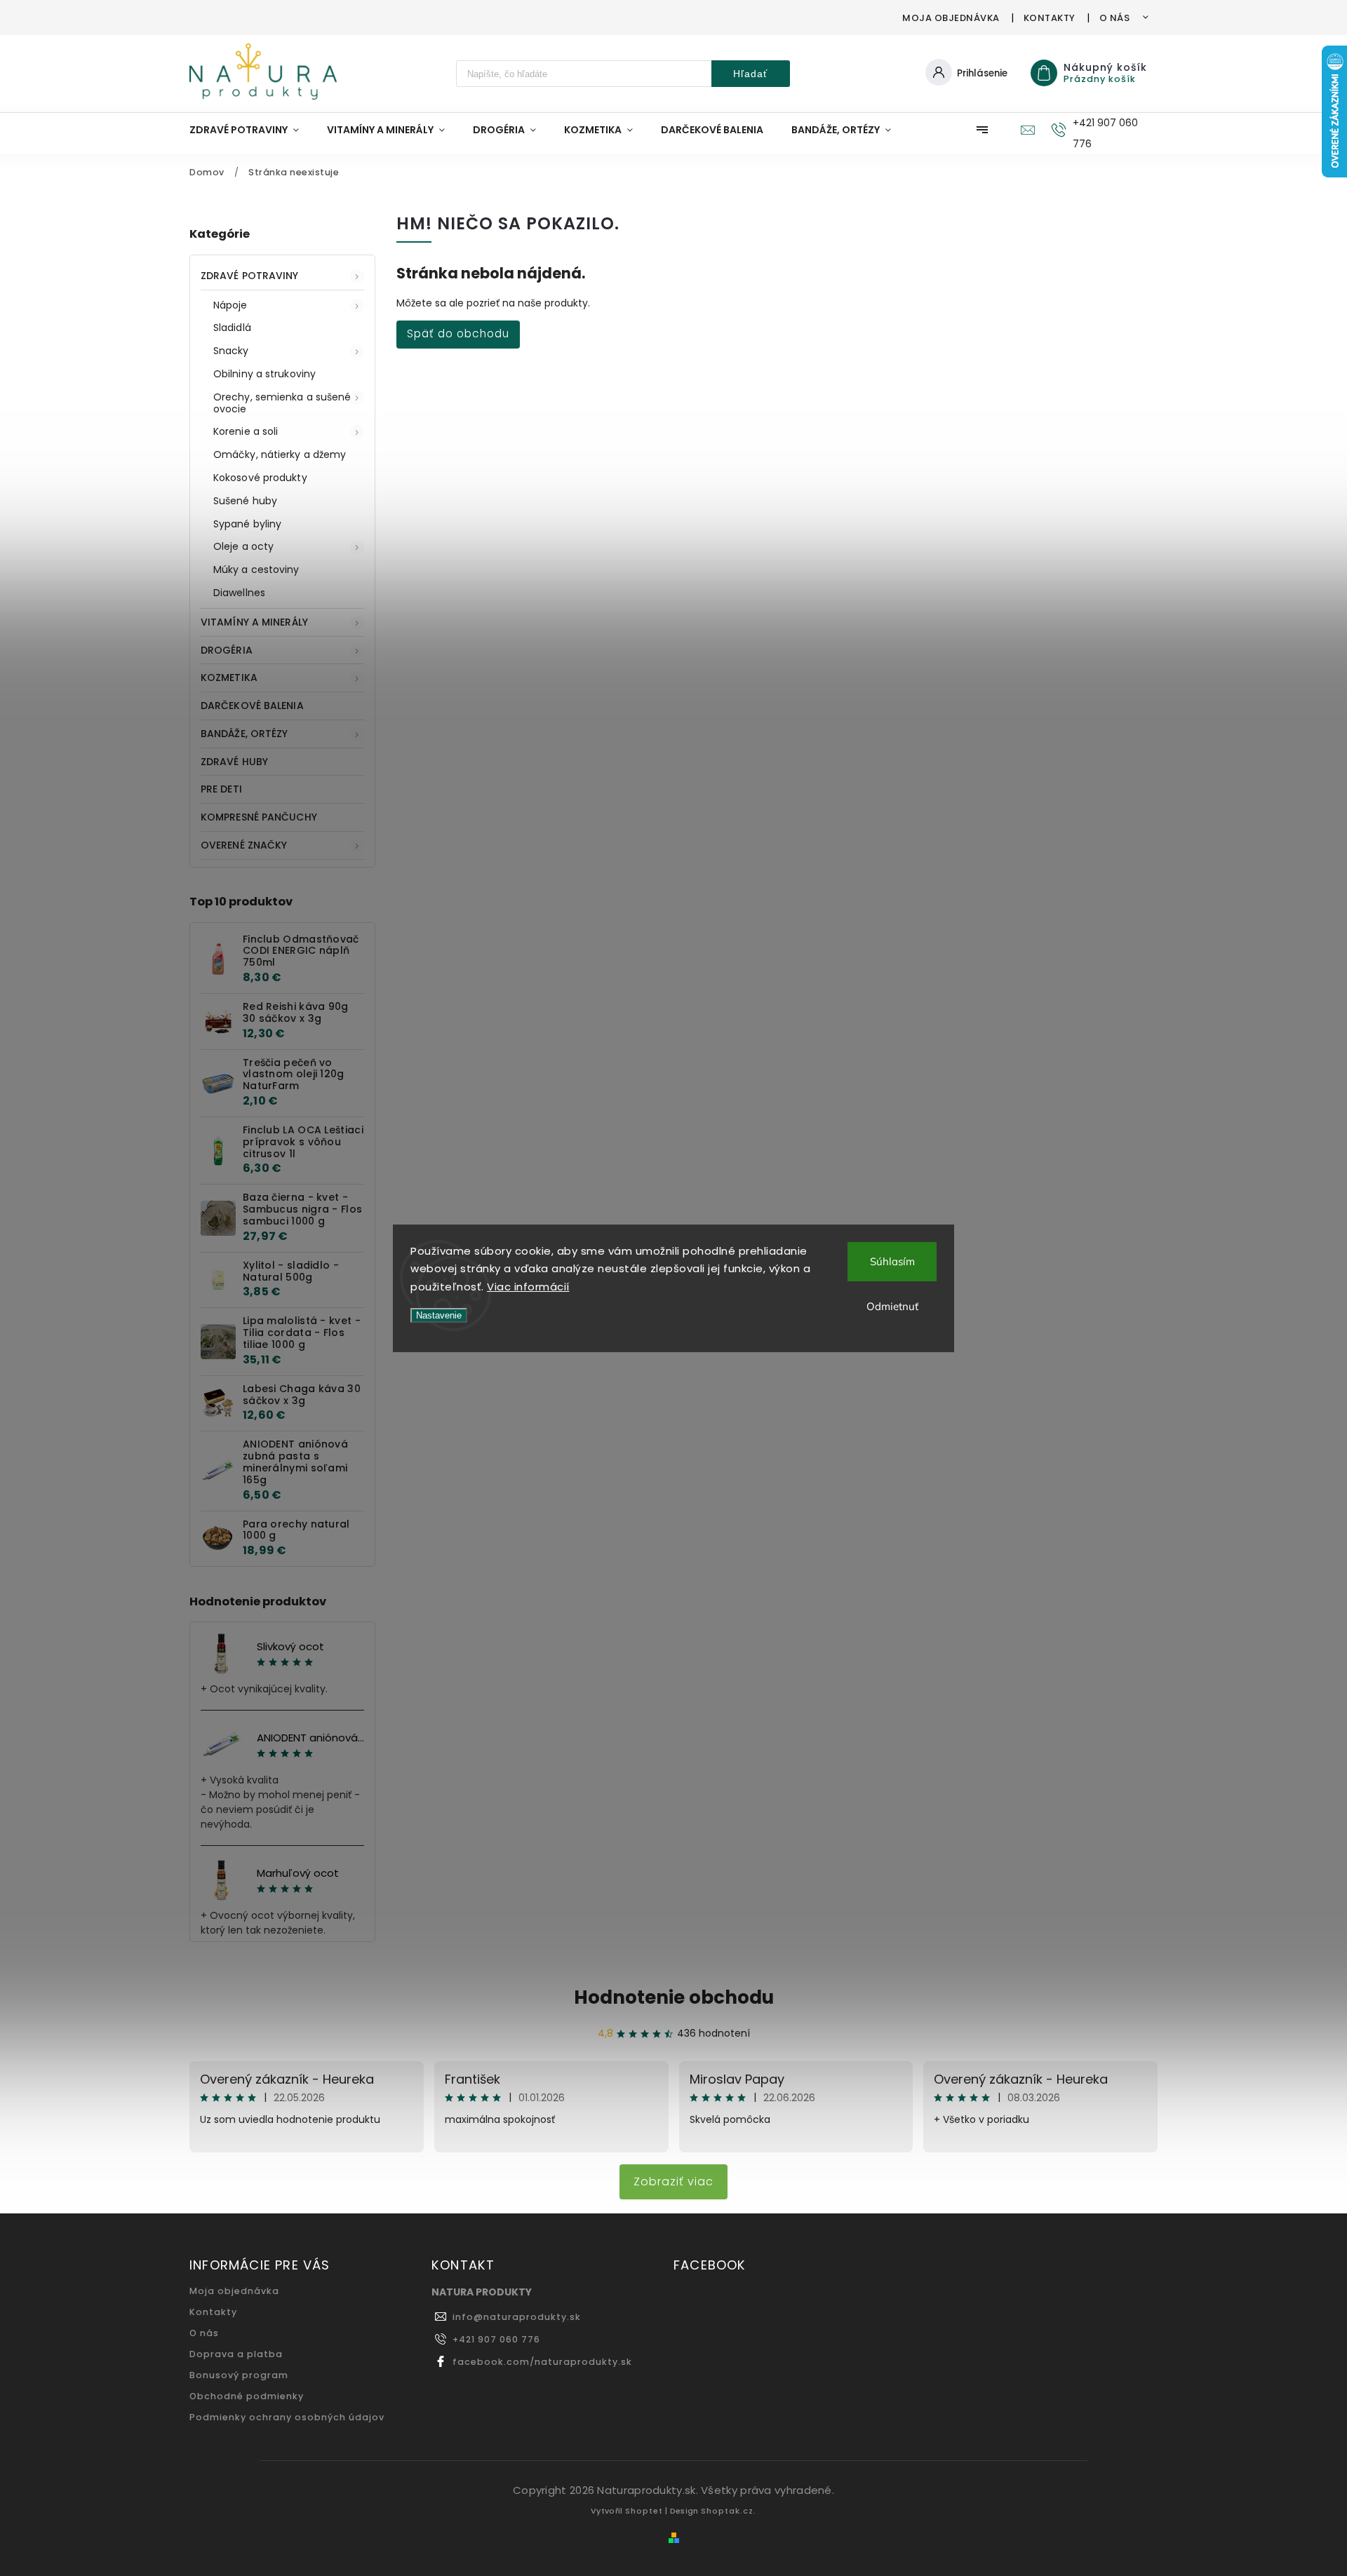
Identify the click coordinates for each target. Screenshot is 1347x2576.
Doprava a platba (236, 2354)
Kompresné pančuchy (259, 817)
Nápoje (230, 305)
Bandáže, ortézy (244, 734)
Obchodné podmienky (247, 2396)
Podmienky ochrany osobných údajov (287, 2417)
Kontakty (1050, 18)
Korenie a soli (246, 431)
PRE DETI (221, 789)
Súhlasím (892, 1261)
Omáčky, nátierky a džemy (280, 454)
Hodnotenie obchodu (674, 1997)
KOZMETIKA (229, 677)
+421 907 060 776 (496, 2339)
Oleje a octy (243, 546)
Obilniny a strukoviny (264, 374)
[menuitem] (251, 130)
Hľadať (750, 74)
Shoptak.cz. (729, 2511)
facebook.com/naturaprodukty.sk (542, 2362)
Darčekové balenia (252, 706)
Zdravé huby (234, 762)
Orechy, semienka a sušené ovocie (282, 403)
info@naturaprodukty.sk (517, 2317)
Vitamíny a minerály (254, 622)
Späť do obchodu (458, 333)
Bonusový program (239, 2375)
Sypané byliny (247, 524)
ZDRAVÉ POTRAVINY (250, 276)
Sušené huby (245, 501)
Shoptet (644, 2511)
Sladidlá (232, 328)
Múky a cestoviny (256, 569)
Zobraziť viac (673, 2181)
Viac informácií (528, 1287)
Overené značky (244, 845)
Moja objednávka (951, 18)
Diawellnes (239, 593)
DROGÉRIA (227, 650)
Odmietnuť (892, 1306)
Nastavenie (439, 1315)
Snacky (231, 351)
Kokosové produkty (260, 478)
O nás (1115, 18)
